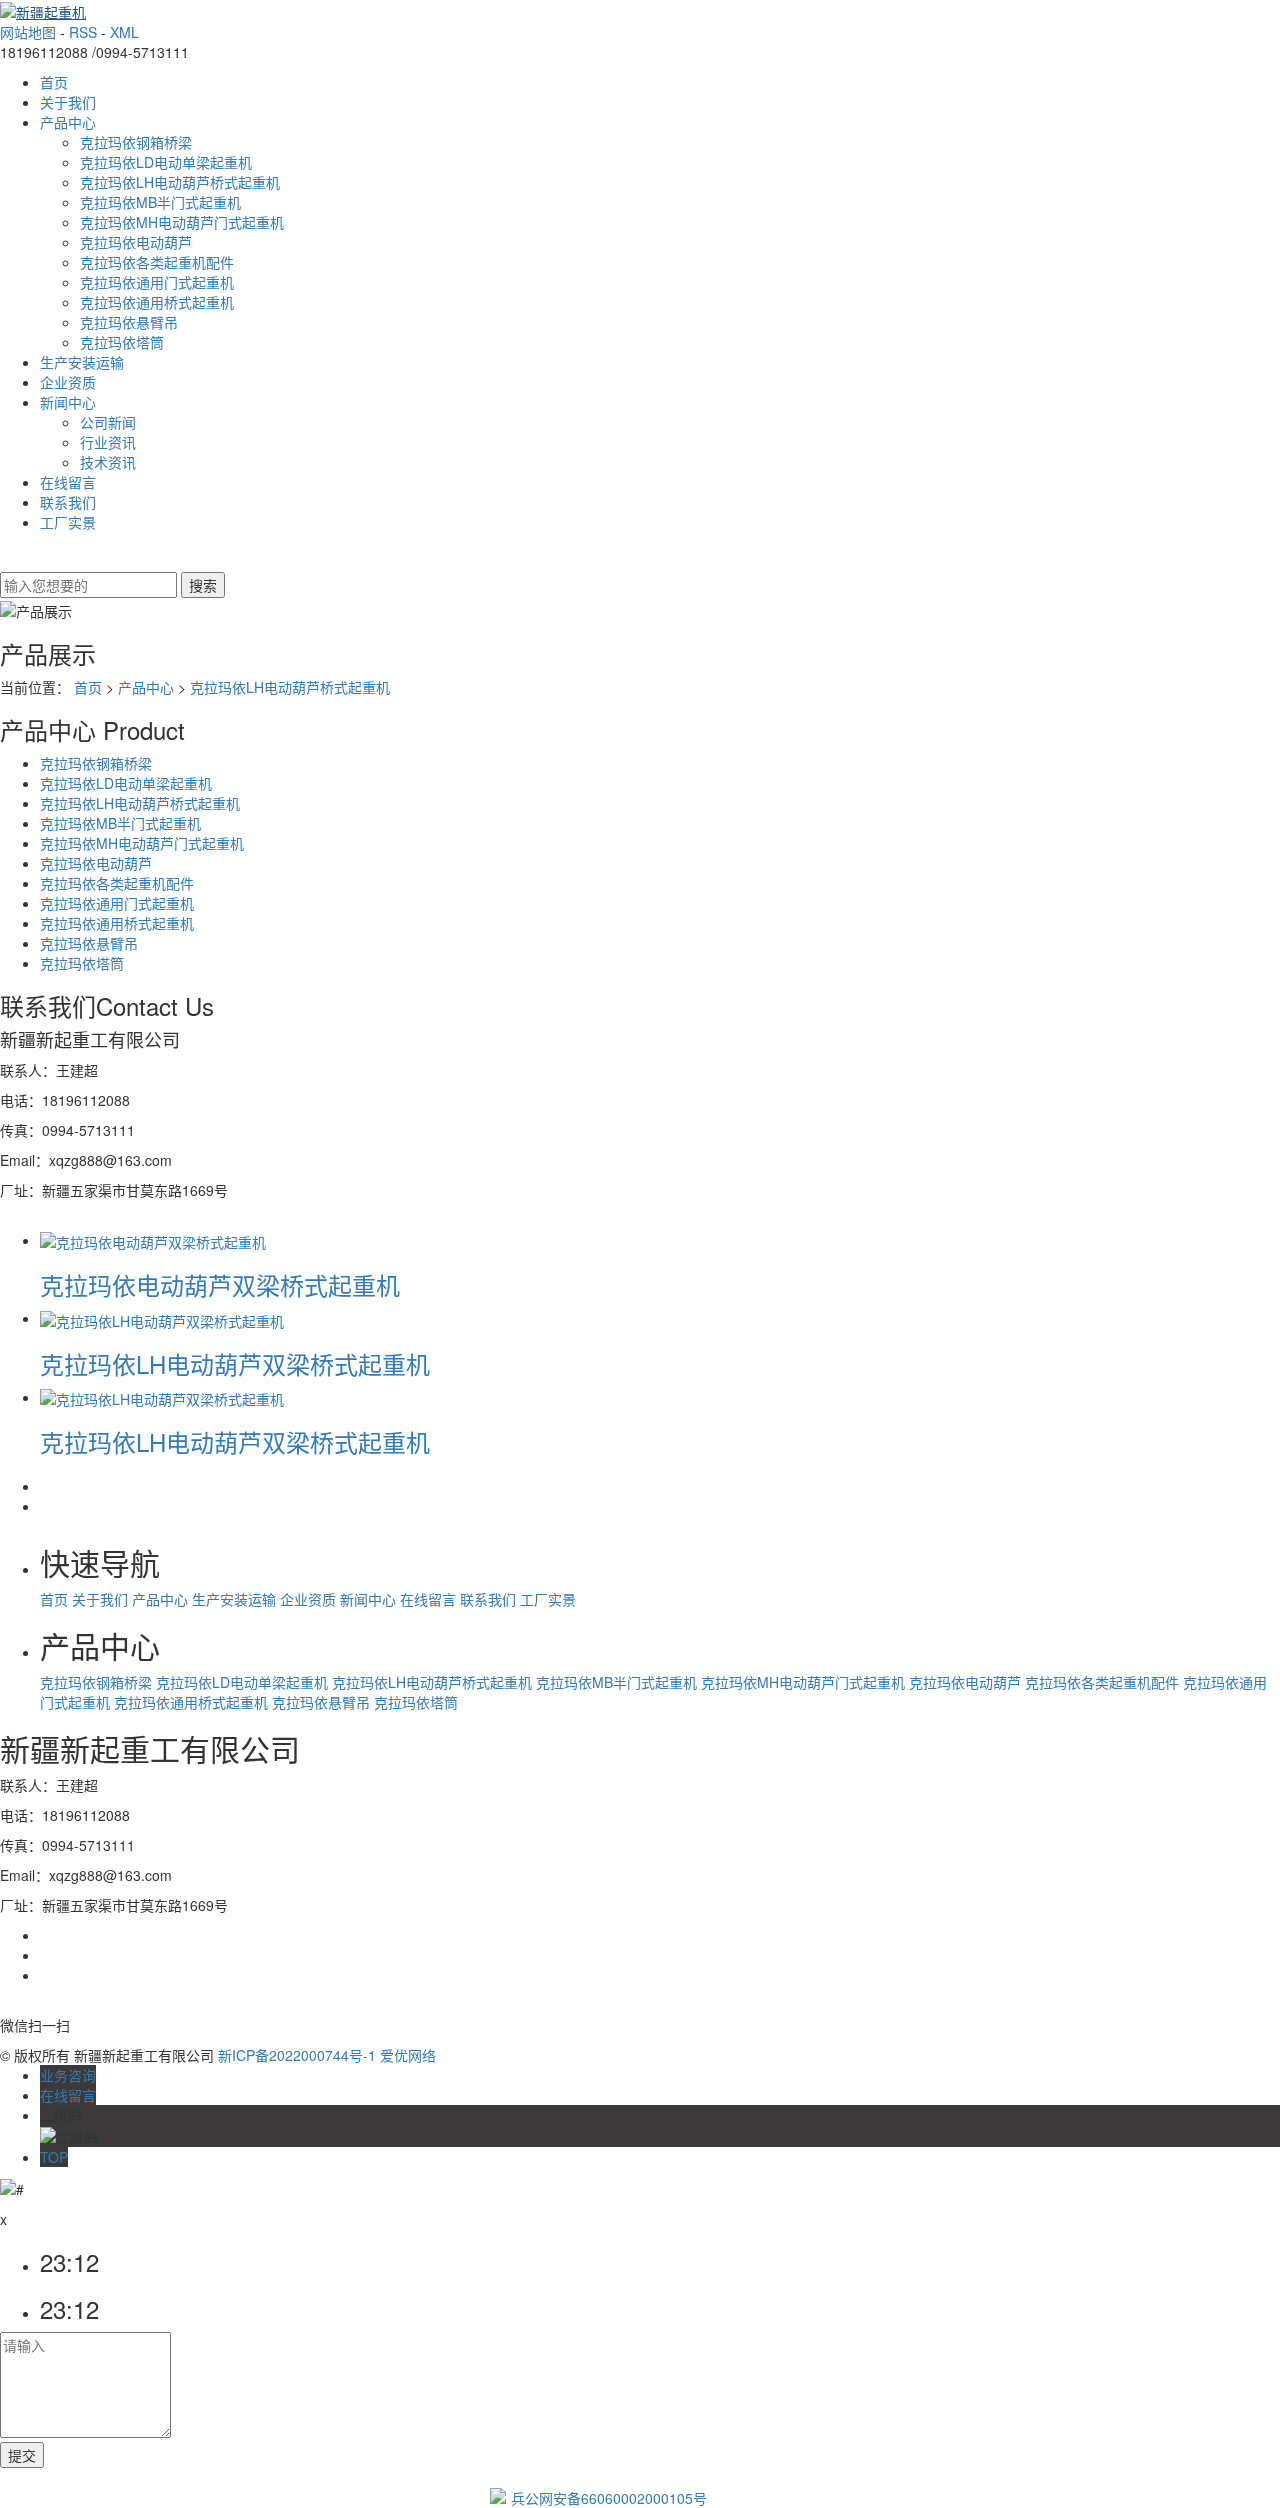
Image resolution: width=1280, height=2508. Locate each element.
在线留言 (68, 482)
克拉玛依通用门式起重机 (157, 282)
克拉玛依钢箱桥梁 (136, 142)
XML (124, 32)
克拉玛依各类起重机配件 (157, 262)
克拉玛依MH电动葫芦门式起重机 (182, 222)
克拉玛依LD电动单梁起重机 (166, 162)
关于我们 (68, 102)
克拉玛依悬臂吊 (129, 322)
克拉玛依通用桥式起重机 (157, 302)
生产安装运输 (82, 362)
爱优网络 (408, 2055)
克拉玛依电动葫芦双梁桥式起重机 (220, 1284)
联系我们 (68, 502)
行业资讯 (108, 442)
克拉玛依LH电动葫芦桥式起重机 (180, 182)
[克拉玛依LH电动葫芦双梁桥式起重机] (162, 1318)
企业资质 (68, 382)
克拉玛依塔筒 (122, 342)
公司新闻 (108, 422)
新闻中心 (68, 402)
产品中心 (68, 122)
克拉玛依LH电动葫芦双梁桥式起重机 (235, 1363)
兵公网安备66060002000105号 (609, 2498)
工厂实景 (68, 522)
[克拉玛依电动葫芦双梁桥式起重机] (153, 1240)
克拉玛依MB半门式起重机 (160, 202)
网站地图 (28, 32)
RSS (83, 32)
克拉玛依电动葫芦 (136, 242)
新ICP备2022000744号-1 (297, 2055)
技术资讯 (108, 462)
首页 (54, 82)
